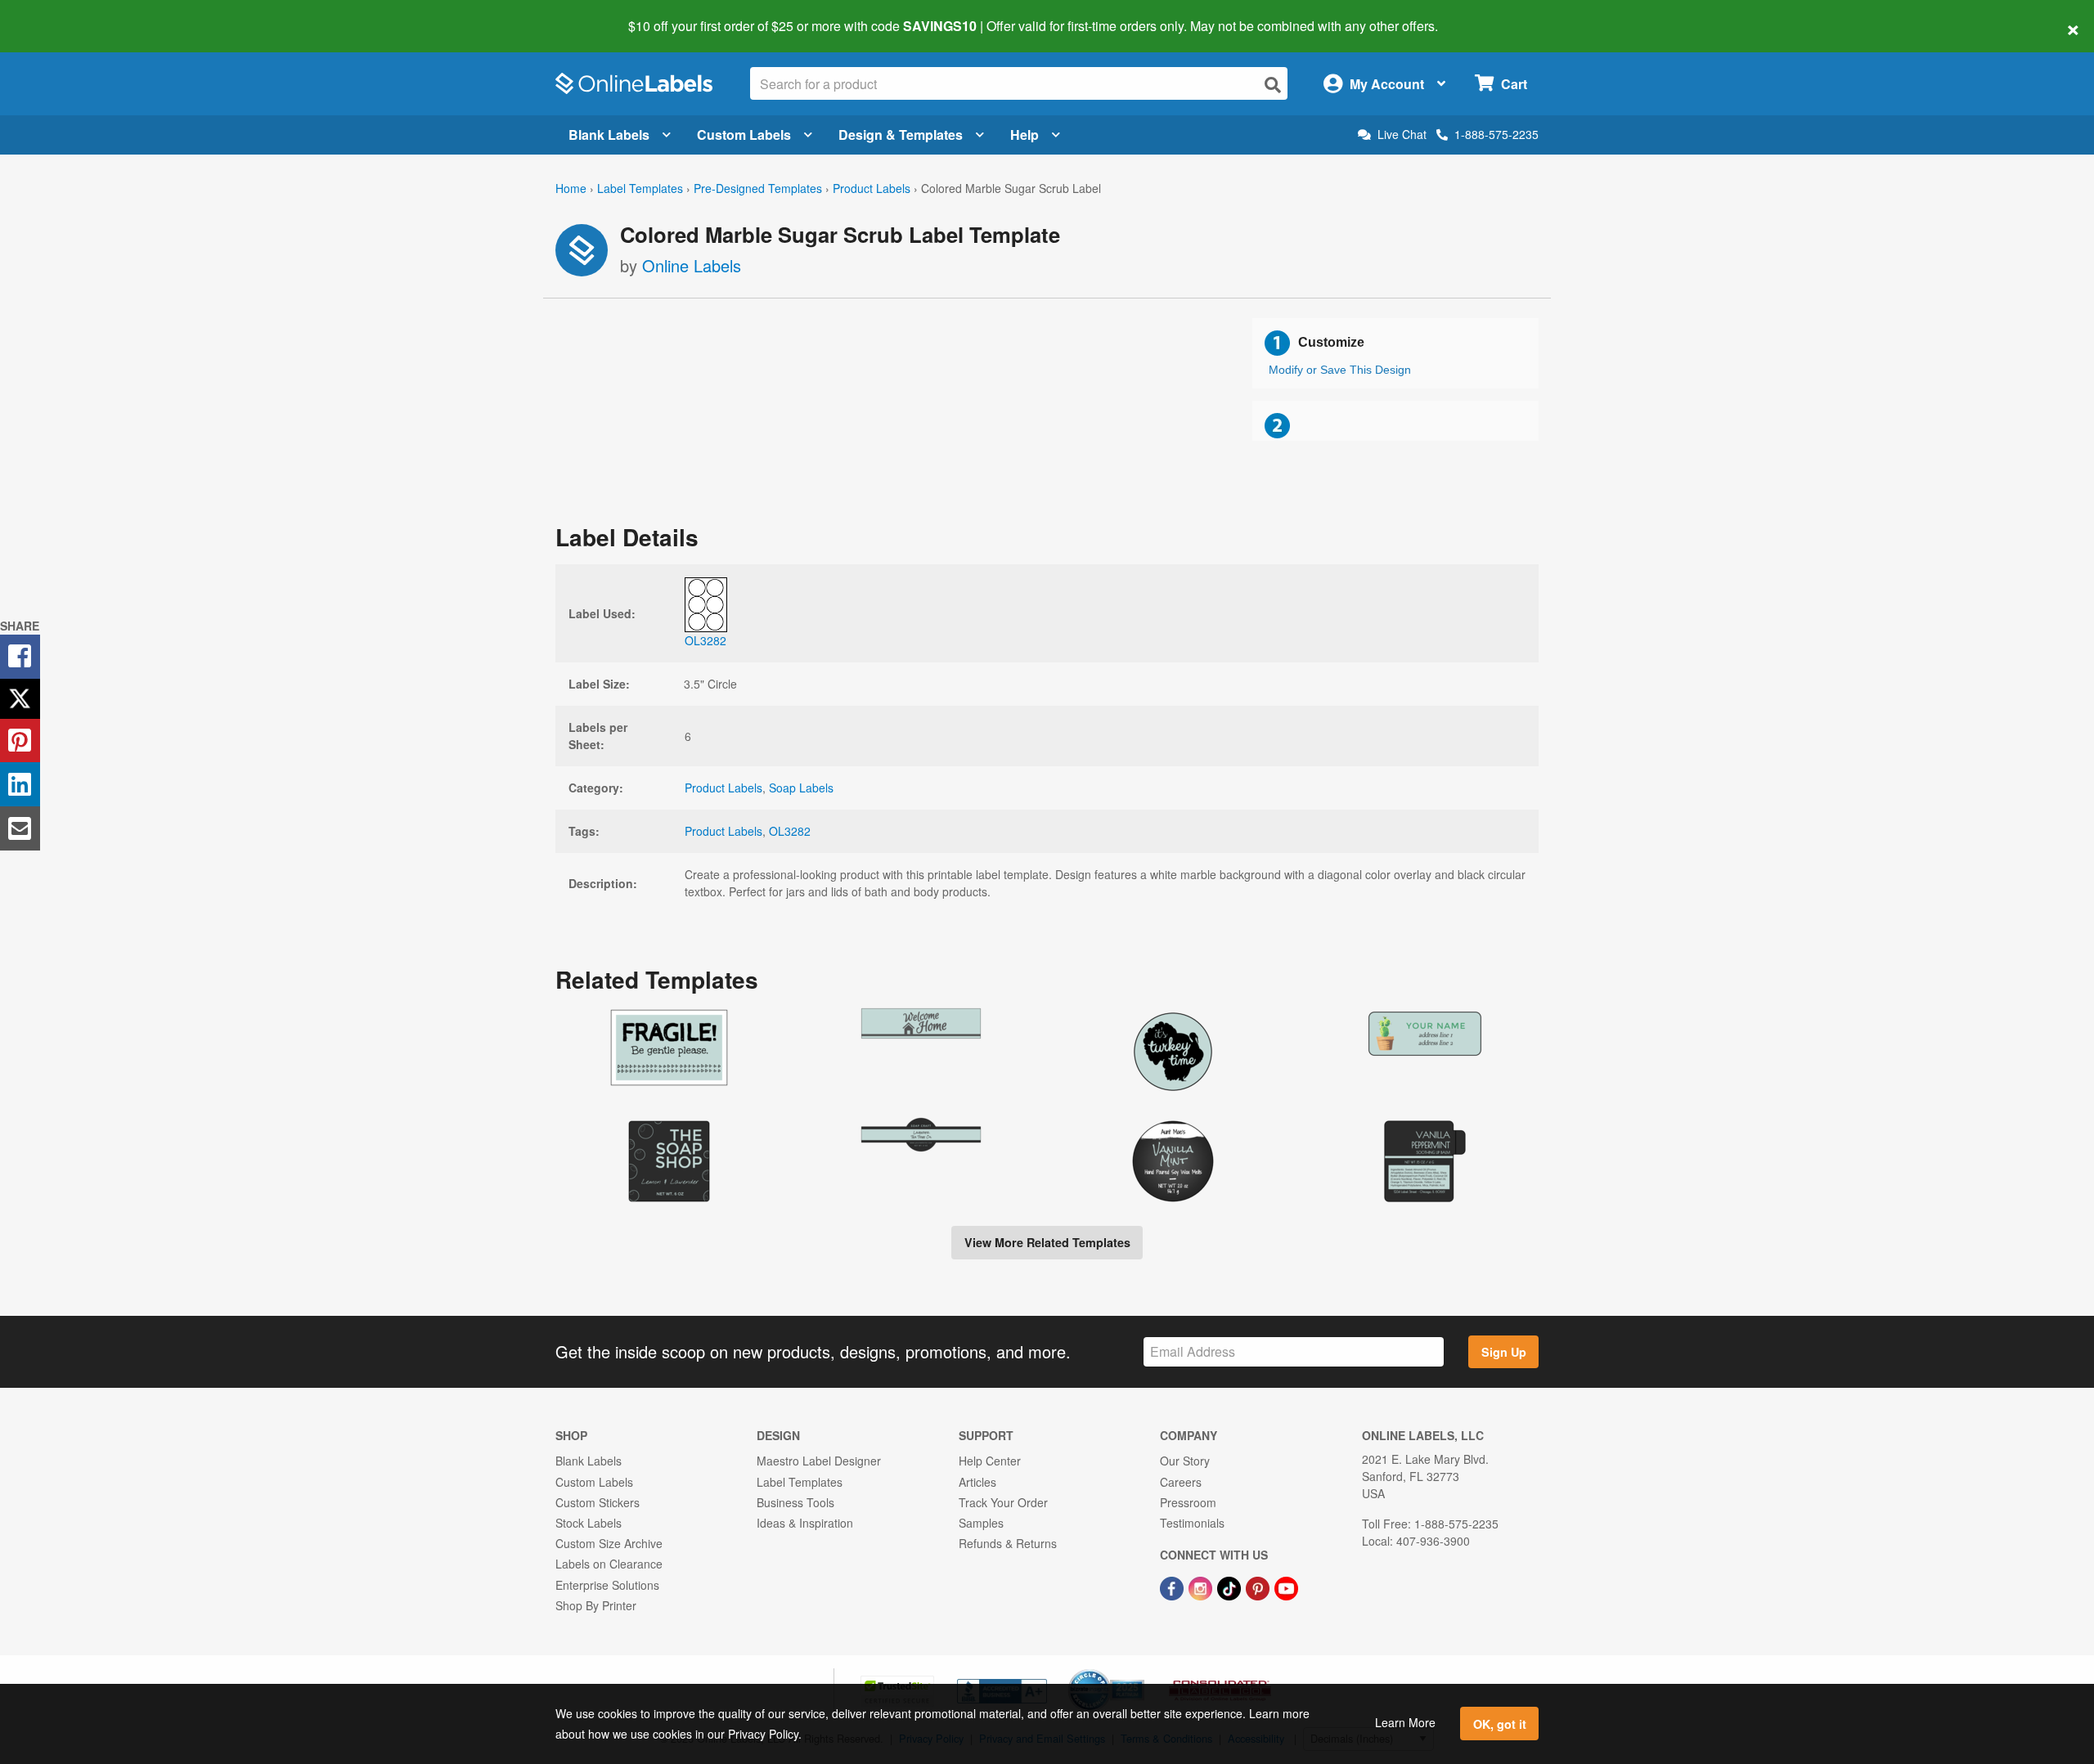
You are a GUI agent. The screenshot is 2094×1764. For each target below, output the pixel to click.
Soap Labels (801, 788)
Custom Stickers (598, 1502)
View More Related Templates (1047, 1242)
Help (1025, 135)
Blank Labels (609, 135)
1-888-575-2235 (1496, 134)
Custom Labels (744, 135)
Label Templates (640, 188)
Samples (981, 1523)
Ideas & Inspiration (805, 1523)
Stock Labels (589, 1523)
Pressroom (1188, 1502)
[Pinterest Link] (1259, 1587)
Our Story (1185, 1461)
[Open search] (1273, 85)
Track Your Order (1003, 1502)
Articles (977, 1482)
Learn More (1405, 1722)
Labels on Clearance (609, 1564)
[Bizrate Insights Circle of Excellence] (1139, 1671)
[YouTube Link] (1286, 1587)
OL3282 (790, 831)
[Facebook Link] (1173, 1587)
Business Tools (795, 1502)
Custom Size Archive (609, 1543)
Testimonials (1192, 1523)
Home (571, 188)
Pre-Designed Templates (758, 188)
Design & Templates (901, 135)
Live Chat (1402, 135)
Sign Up (1504, 1352)
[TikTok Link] (1231, 1587)
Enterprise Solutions (607, 1585)
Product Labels (872, 188)
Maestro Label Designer (819, 1461)
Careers (1181, 1482)
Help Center (990, 1461)
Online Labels (692, 265)
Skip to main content (59, 15)
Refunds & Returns (1008, 1543)
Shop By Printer (596, 1605)
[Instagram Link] (1202, 1587)
